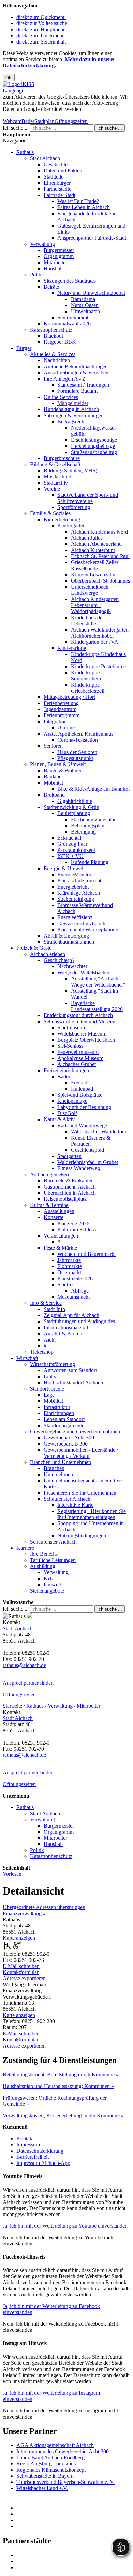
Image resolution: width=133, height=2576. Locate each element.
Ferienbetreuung (61, 703)
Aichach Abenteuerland (96, 544)
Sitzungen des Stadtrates (70, 281)
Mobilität (53, 783)
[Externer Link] (73, 2508)
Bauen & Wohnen (63, 770)
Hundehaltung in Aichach (71, 409)
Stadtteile (54, 177)
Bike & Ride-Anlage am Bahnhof (94, 789)
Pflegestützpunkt (75, 758)
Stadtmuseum (72, 1028)
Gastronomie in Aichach (70, 1187)
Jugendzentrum (60, 709)
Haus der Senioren (77, 752)
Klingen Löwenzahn (93, 575)
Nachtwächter (72, 966)
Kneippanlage (72, 1101)
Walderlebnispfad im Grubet (88, 1162)
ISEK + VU (70, 856)
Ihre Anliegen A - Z (65, 379)
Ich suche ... (16, 128)
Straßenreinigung (76, 899)
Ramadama (83, 299)
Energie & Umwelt (64, 868)
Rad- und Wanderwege (82, 1125)
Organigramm (59, 256)
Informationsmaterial (66, 1327)
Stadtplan (45, 121)
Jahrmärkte (69, 1260)
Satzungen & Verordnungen (74, 415)
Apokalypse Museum (80, 1058)
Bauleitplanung (74, 813)
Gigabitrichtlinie (75, 801)
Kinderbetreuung (62, 519)
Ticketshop (42, 1352)
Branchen (54, 1468)
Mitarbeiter (55, 262)
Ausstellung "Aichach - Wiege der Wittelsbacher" (98, 982)
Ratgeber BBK (60, 342)
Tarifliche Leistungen (53, 1560)
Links (50, 1376)
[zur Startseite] (19, 84)
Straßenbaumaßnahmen (69, 942)
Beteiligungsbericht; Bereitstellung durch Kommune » (61, 2075)
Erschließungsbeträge (94, 440)
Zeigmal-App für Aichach (71, 1315)
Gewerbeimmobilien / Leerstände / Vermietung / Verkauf (81, 1453)
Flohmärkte (70, 1266)
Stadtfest (66, 1285)
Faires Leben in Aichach (84, 207)
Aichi (50, 1340)
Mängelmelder (73, 403)
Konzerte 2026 (73, 1223)
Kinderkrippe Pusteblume (98, 666)
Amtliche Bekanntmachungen (76, 366)
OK (9, 78)
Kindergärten (71, 526)
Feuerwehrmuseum (78, 1052)
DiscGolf (67, 1113)
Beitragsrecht (71, 422)
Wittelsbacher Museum (82, 1034)
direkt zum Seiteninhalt (41, 42)
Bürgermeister (59, 250)
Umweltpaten (85, 311)
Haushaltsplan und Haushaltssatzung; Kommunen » (58, 2086)
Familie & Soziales (50, 513)
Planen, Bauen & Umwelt (58, 764)
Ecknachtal (69, 838)
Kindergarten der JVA (95, 642)
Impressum (28, 2145)
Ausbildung (43, 1566)
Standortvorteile (47, 1389)
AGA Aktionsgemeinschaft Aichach (55, 2445)
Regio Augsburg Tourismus (46, 2464)
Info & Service (46, 1303)
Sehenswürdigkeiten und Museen (79, 1021)
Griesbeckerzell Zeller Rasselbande (95, 565)
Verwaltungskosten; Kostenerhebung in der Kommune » (63, 2115)
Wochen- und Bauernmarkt (86, 1254)
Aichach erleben (48, 954)
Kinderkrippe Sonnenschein (86, 676)
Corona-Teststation (78, 740)
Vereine (52, 489)
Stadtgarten (69, 1156)
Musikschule (57, 477)
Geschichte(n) (59, 960)
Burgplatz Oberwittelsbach (86, 1040)
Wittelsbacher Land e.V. (42, 2488)
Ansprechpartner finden (28, 1683)
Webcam (12, 121)
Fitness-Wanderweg (79, 1168)
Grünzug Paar (72, 844)
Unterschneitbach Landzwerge (90, 590)
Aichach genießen (49, 1174)
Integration (55, 721)
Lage (49, 1395)
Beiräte (51, 287)
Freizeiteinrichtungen (66, 1070)
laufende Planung (90, 862)
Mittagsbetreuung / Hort (69, 697)
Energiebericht (73, 887)
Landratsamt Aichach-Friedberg (50, 2457)
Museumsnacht (73, 1297)
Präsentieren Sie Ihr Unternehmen (80, 1493)
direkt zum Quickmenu (41, 17)
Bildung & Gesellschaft (55, 464)
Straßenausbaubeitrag (94, 452)
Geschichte (56, 164)
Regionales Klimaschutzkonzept (51, 2470)
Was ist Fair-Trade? (78, 201)
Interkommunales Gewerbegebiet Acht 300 (63, 2451)
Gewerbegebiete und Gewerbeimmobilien (75, 1432)
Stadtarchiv (56, 483)
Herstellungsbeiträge (93, 446)
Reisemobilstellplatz (65, 1199)
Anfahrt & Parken (63, 1334)
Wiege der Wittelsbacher (83, 972)
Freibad (79, 1083)
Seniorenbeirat (73, 317)
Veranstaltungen (61, 1236)
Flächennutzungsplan (94, 819)
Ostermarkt (69, 1272)
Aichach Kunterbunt (93, 550)
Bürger (24, 348)
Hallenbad (82, 1089)
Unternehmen (58, 1474)
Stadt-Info (54, 1309)
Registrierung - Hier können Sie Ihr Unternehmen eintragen (92, 1514)
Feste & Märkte (60, 1248)
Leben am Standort (64, 1419)
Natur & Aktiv (59, 1119)
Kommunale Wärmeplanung (88, 930)
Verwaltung (42, 244)
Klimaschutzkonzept (79, 881)
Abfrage (80, 1291)
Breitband (54, 795)
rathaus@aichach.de (24, 1665)
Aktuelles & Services (53, 354)
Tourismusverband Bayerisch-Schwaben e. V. (65, 2482)
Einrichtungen (59, 1413)
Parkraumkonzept (76, 850)
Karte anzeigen (19, 1938)
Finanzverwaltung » (24, 1913)
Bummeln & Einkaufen (69, 1181)
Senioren (53, 746)
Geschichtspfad (87, 1150)
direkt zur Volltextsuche (42, 23)
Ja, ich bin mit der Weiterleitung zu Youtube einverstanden (65, 2226)
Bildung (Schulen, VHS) (70, 470)
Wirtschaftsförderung (53, 1364)
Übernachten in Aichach (70, 1193)
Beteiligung (83, 832)
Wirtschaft (27, 1358)
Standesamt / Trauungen (83, 385)
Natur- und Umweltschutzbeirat (91, 293)
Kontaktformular (21, 1972)
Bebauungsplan (88, 826)
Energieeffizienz (75, 917)
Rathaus (25, 152)
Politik (37, 275)
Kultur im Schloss (77, 1230)
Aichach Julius (87, 538)
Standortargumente (64, 1425)
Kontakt (25, 2139)
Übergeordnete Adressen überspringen (44, 1907)
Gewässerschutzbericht (82, 923)
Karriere (25, 1548)
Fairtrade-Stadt (60, 195)
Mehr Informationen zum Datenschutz (44, 115)
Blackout (53, 336)
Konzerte (54, 1217)
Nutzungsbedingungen (82, 1536)
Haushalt (53, 268)
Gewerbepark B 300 (66, 1444)
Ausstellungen (59, 1211)
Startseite (12, 1706)
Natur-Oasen (85, 305)
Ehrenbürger (57, 183)
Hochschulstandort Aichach (73, 1383)
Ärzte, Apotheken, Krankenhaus (78, 734)
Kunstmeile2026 (75, 1278)
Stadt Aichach (45, 158)
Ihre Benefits (44, 1554)
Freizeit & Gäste (34, 948)
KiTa (49, 1578)
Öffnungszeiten (71, 121)
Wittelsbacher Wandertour (99, 1132)
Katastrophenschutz (51, 330)
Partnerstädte (57, 189)
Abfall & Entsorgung (66, 936)
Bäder (28, 121)
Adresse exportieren (24, 1978)
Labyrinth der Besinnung (84, 1107)
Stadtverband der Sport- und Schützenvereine (88, 498)
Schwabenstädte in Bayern (45, 2476)
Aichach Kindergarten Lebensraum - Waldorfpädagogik (95, 605)
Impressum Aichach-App (43, 2163)
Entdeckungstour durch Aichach (78, 1015)
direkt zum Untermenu (41, 36)
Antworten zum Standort (70, 1370)
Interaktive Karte (75, 1505)
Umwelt (52, 1585)
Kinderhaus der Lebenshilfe (87, 620)
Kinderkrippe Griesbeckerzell (88, 688)
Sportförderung (74, 507)
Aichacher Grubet (77, 1064)
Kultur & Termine (49, 1205)
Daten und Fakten (63, 171)
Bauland (53, 777)
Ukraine (66, 728)
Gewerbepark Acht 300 (69, 1438)
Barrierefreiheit (33, 2157)
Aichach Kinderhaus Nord (99, 532)
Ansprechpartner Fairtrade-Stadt (92, 238)
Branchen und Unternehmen (61, 1462)
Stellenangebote (47, 1591)
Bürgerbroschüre (62, 458)
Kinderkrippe (72, 648)
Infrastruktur (57, 1407)
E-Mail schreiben (21, 1966)
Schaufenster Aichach (67, 1499)
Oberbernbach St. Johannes (100, 581)
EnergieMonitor (74, 874)
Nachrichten (57, 360)
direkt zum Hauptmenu (41, 29)
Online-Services (61, 397)
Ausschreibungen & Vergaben (76, 373)
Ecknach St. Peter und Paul (100, 556)
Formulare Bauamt (77, 391)
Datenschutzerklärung (40, 2151)
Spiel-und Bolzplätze (80, 1095)
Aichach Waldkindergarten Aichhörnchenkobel (100, 633)
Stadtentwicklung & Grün (71, 807)
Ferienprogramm (62, 715)
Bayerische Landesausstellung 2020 (97, 1006)
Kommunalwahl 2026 (67, 324)
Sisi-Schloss (70, 1046)
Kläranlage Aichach (79, 893)
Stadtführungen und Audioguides (79, 1321)
